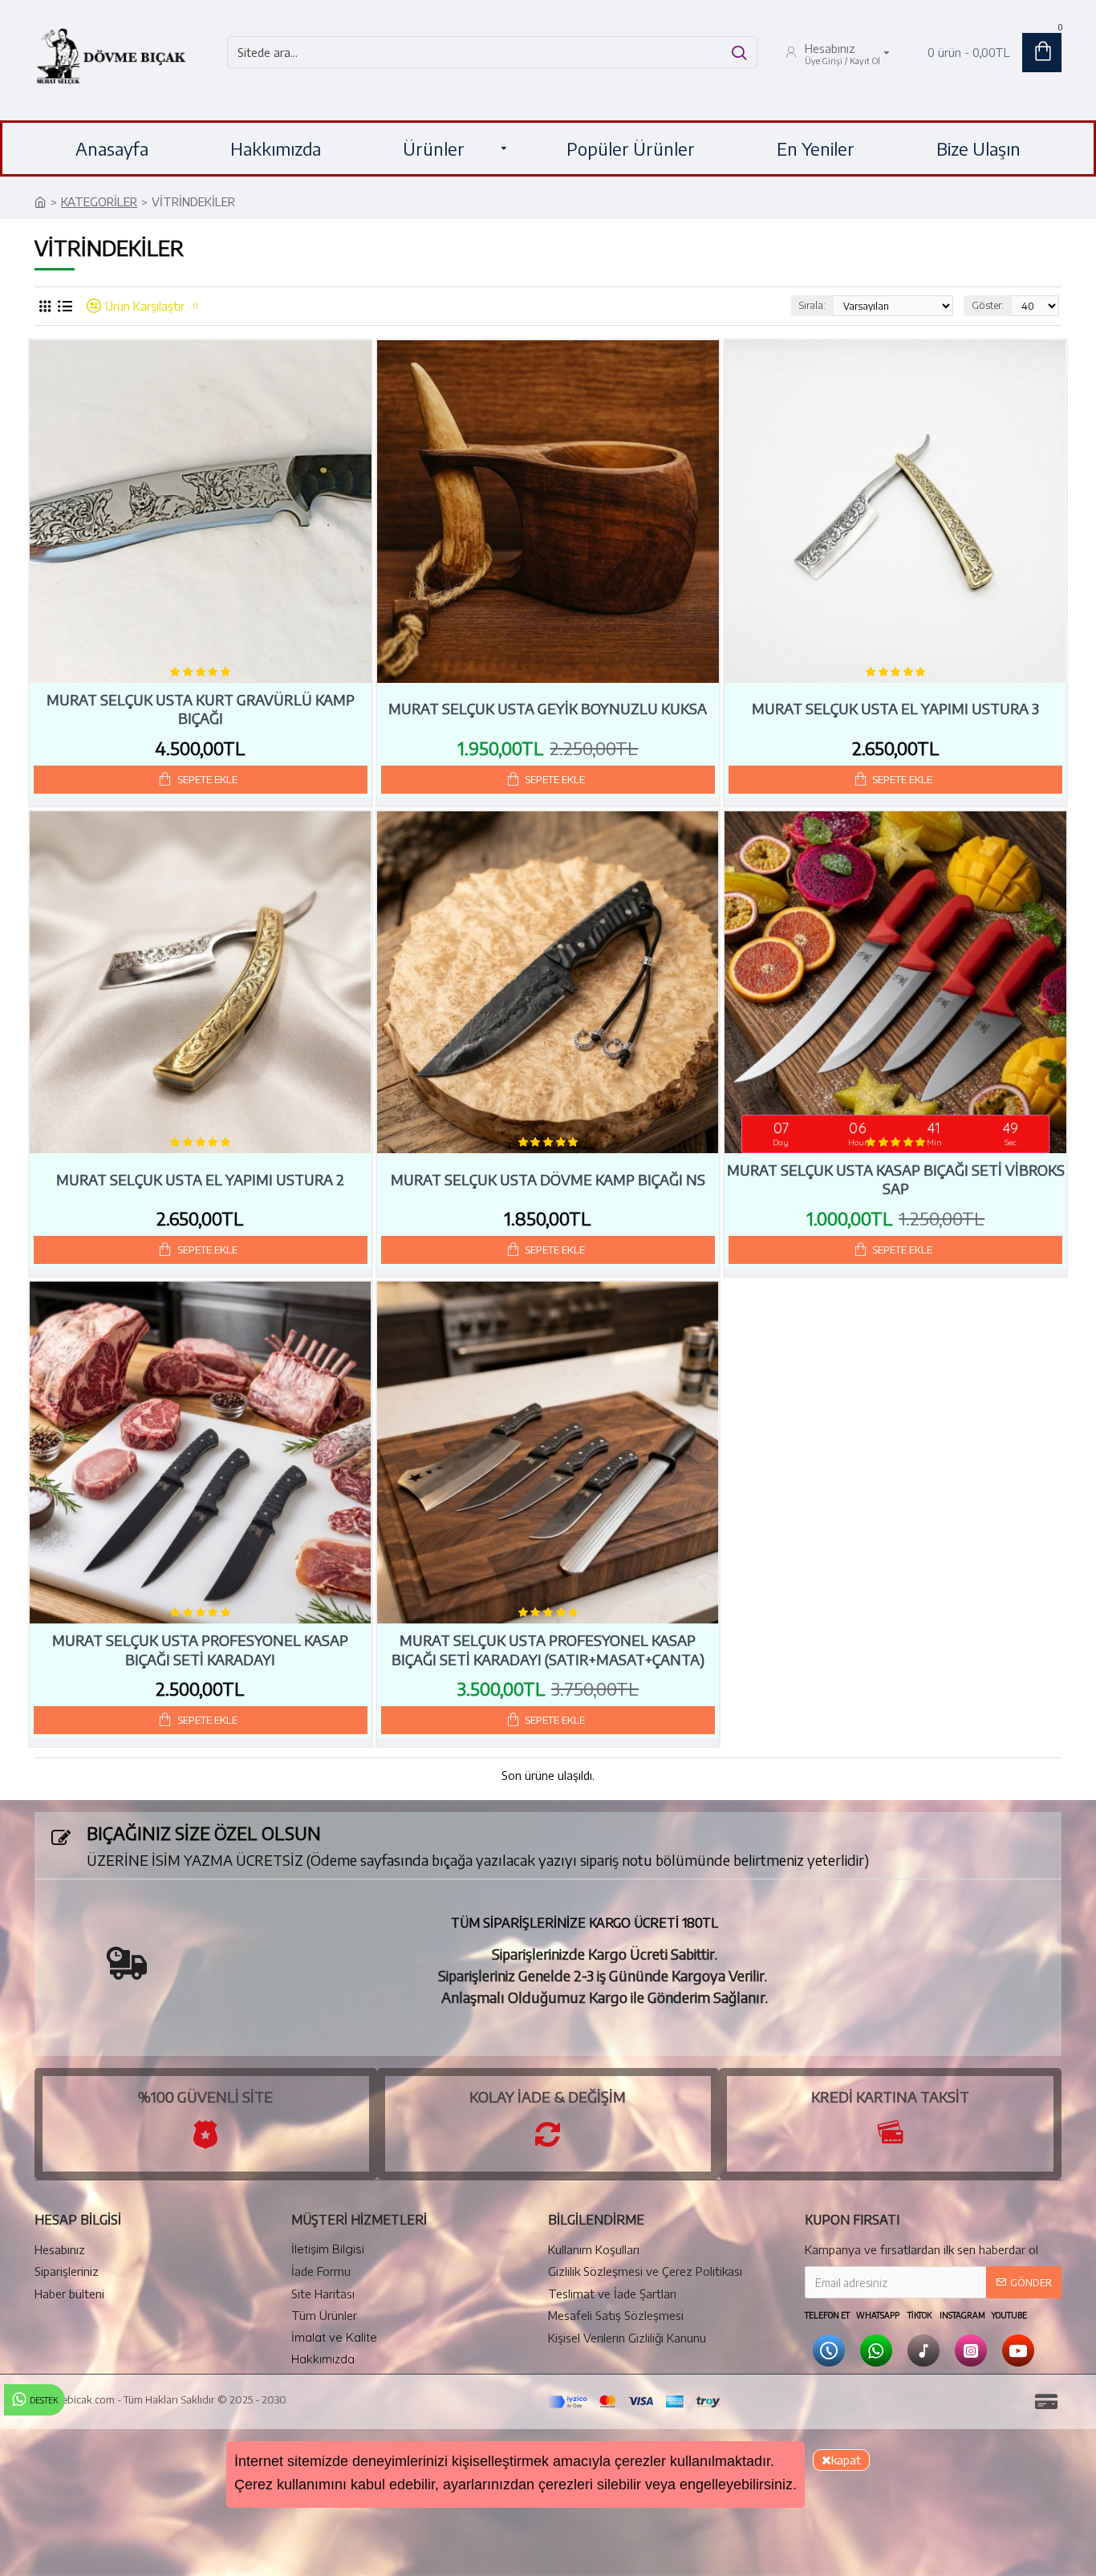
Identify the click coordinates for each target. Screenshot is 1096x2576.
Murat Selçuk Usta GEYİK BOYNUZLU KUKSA (548, 708)
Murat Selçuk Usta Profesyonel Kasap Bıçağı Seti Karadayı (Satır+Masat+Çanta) (548, 1649)
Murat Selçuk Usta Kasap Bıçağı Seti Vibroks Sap (896, 1179)
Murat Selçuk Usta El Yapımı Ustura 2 (200, 1179)
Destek (44, 2400)
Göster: (988, 305)
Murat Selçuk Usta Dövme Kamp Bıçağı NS (548, 1179)
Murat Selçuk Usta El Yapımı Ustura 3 (895, 708)
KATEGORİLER (99, 201)
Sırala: (812, 305)
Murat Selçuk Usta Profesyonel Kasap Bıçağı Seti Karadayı (200, 1649)
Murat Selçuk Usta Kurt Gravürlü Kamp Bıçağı (201, 709)
